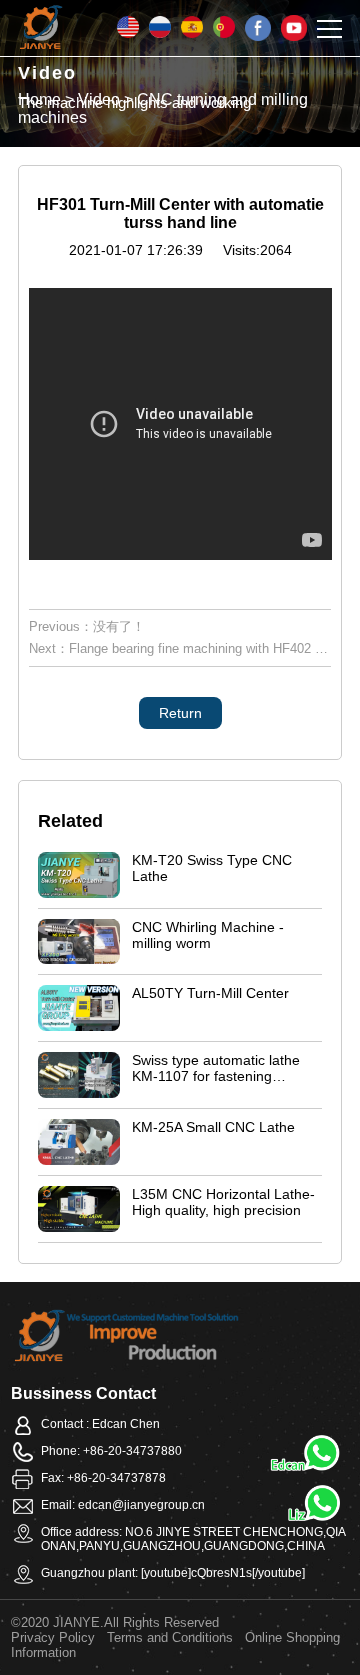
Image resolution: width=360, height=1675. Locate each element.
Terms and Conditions (170, 1637)
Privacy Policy (53, 1637)
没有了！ (119, 626)
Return (180, 713)
